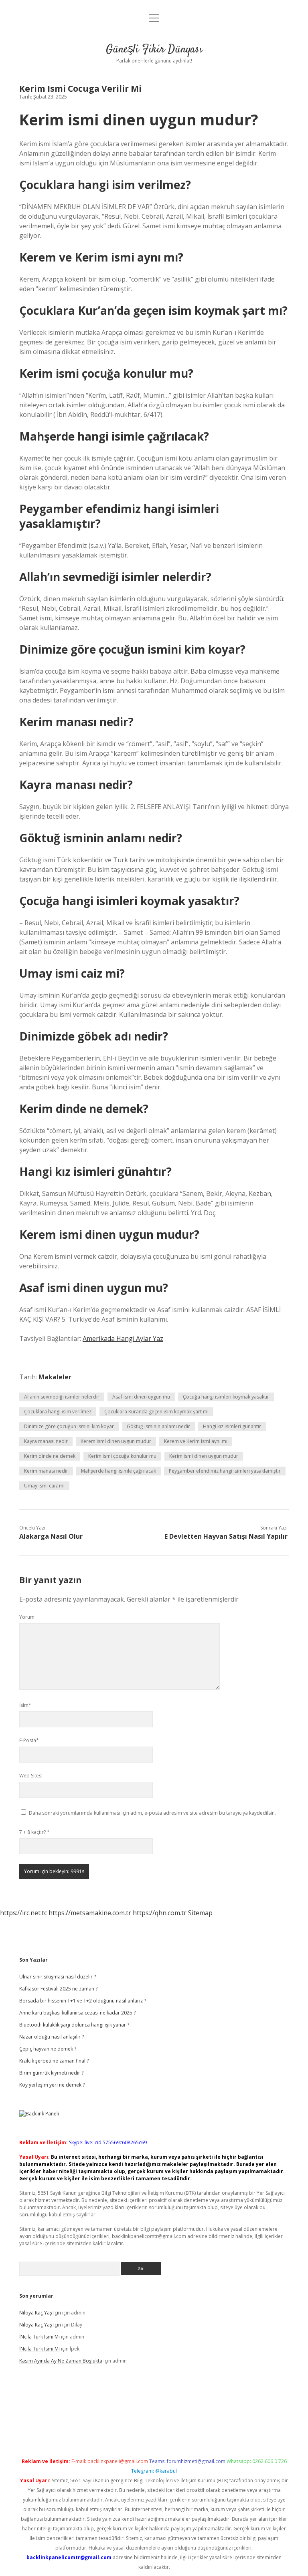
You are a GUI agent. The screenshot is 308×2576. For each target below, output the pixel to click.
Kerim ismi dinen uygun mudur (204, 1456)
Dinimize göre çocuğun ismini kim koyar (69, 1426)
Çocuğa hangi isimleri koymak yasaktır (226, 1397)
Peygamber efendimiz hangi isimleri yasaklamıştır (225, 1471)
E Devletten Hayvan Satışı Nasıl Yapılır (226, 1536)
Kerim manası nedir (46, 1471)
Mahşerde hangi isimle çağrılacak (119, 1471)
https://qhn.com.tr (160, 1913)
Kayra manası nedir (46, 1441)
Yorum (27, 1617)
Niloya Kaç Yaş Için (40, 2313)
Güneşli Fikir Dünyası (154, 50)
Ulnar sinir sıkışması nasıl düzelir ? (58, 1977)
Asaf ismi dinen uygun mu (141, 1397)
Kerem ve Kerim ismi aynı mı (196, 1441)
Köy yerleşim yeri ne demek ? (52, 2085)
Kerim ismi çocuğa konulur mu (122, 1456)
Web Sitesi (31, 1776)
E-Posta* (29, 1740)
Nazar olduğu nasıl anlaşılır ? (52, 2037)
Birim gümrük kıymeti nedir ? (51, 2073)
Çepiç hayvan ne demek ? (48, 2049)
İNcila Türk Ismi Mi (40, 2337)
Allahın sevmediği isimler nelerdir (62, 1397)
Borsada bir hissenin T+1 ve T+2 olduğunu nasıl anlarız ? (83, 2001)
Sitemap (200, 1913)
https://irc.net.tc (23, 1913)
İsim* (25, 1705)
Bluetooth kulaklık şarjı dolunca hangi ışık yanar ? (74, 2025)
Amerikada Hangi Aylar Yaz (123, 1338)
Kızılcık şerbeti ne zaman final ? (54, 2061)
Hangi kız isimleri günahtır (232, 1426)
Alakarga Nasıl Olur (51, 1536)
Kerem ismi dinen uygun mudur (116, 1441)
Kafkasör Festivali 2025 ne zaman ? (58, 1989)
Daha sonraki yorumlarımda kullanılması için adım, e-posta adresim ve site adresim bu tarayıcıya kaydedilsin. (152, 1813)
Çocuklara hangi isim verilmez (58, 1412)
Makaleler (55, 1377)
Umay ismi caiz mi (44, 1486)
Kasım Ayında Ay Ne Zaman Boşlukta (61, 2361)
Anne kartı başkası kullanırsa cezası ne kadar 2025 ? (77, 2013)
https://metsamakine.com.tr (90, 1913)
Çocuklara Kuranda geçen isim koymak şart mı (156, 1412)
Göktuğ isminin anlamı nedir (158, 1426)
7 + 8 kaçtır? (34, 1832)
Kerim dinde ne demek (50, 1456)
